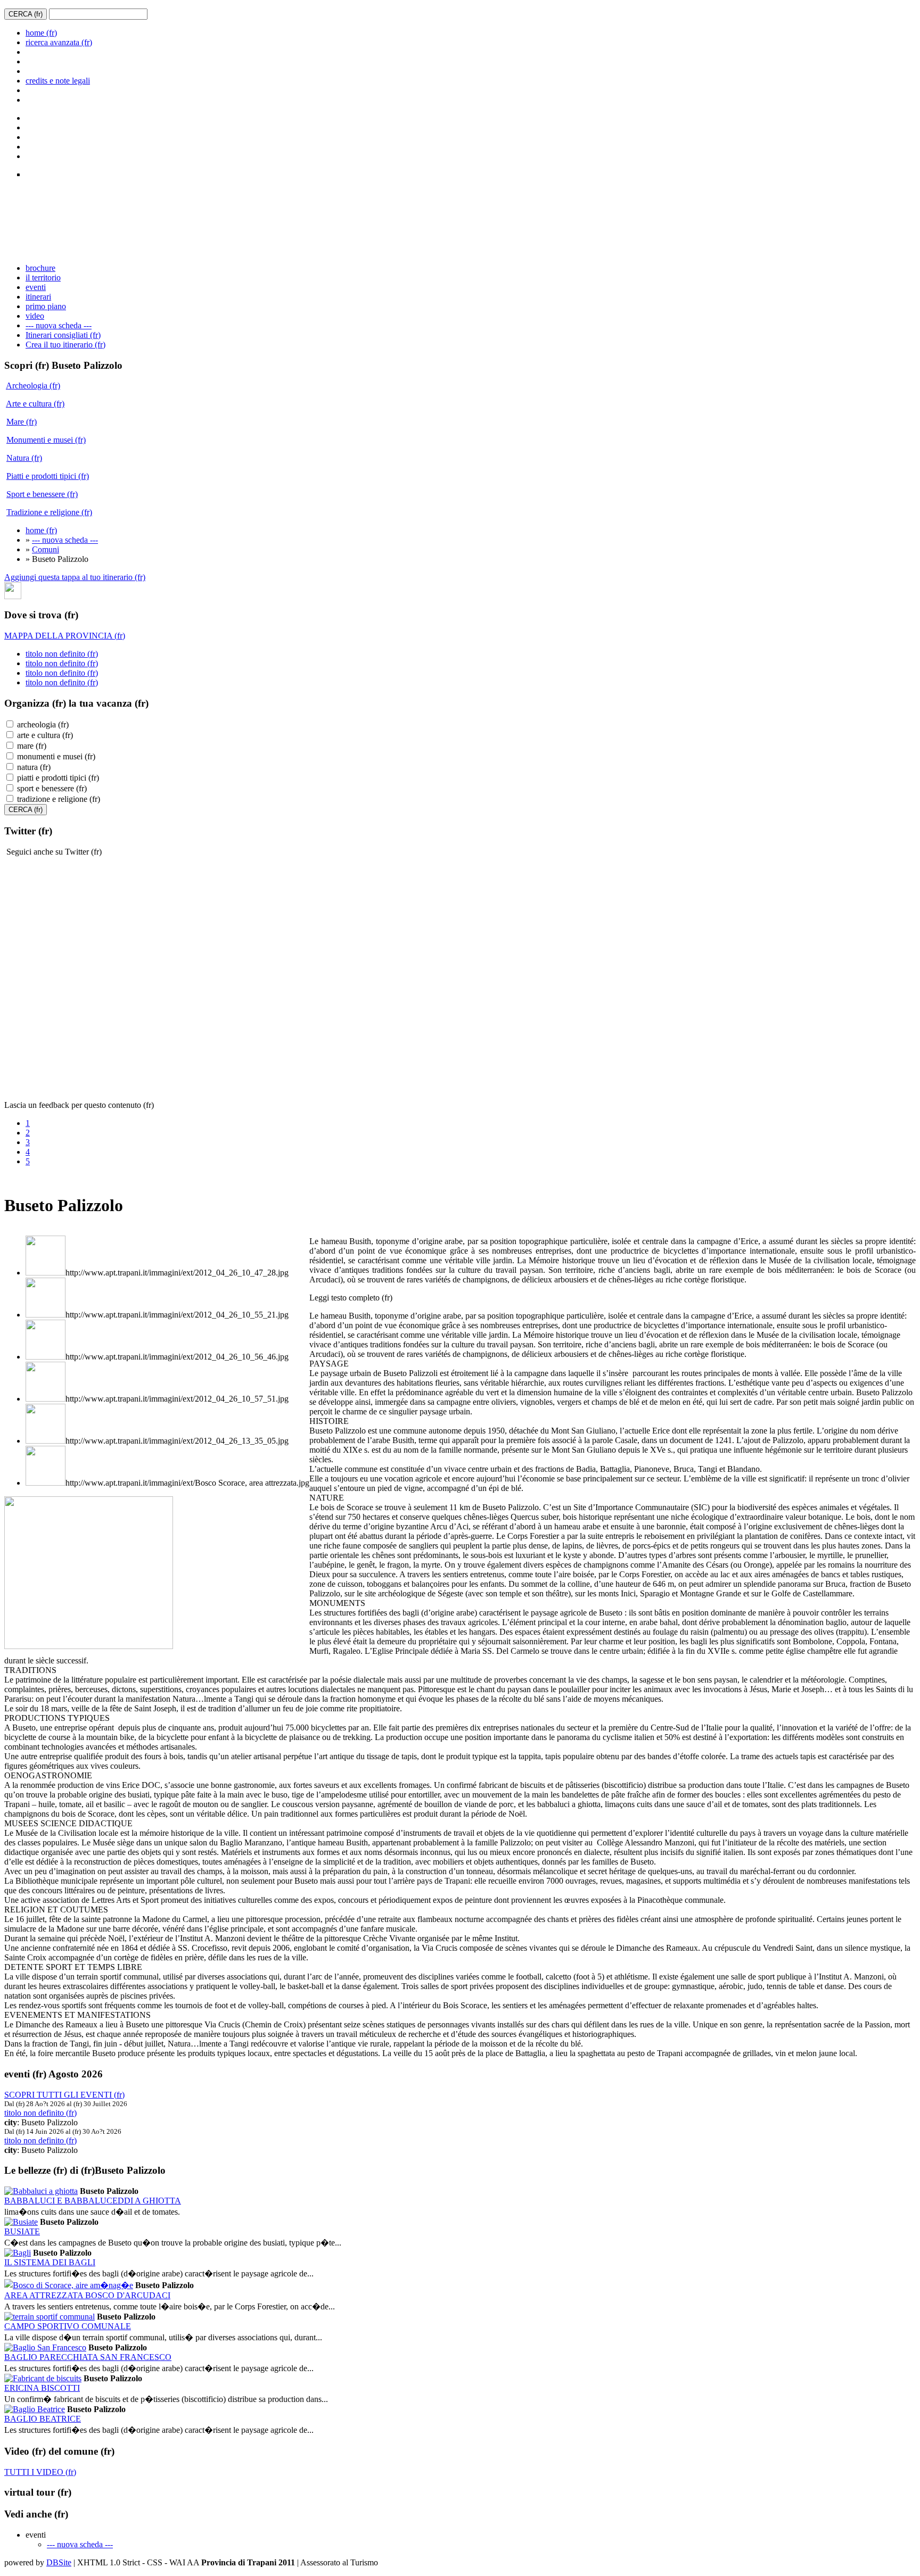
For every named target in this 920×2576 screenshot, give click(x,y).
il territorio (43, 278)
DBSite (59, 2562)
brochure (40, 268)
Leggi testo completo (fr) (351, 1298)
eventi (36, 287)
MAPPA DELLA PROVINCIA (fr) (65, 636)
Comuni (46, 549)
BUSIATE (22, 2231)
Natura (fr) (24, 458)
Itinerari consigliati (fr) (63, 335)
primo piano (46, 306)
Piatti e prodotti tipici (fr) (48, 476)
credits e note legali (58, 81)
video (35, 316)
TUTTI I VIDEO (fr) (40, 2472)
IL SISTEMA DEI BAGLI (50, 2262)
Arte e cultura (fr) (35, 404)
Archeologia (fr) (33, 386)
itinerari (38, 297)
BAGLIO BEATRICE (43, 2419)
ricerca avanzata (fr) (59, 42)
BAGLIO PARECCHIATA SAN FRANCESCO (88, 2357)
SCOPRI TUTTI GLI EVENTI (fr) (64, 2095)
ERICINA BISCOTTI (42, 2388)
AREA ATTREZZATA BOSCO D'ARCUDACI (87, 2295)
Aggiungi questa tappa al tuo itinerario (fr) (75, 577)
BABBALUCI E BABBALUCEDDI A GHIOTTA (93, 2201)
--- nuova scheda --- (59, 325)
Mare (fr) (22, 422)
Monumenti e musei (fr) (46, 440)
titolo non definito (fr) (62, 654)
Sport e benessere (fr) (42, 494)
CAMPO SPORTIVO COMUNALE (68, 2326)
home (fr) (41, 33)
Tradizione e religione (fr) (49, 512)
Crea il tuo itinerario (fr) (65, 345)
